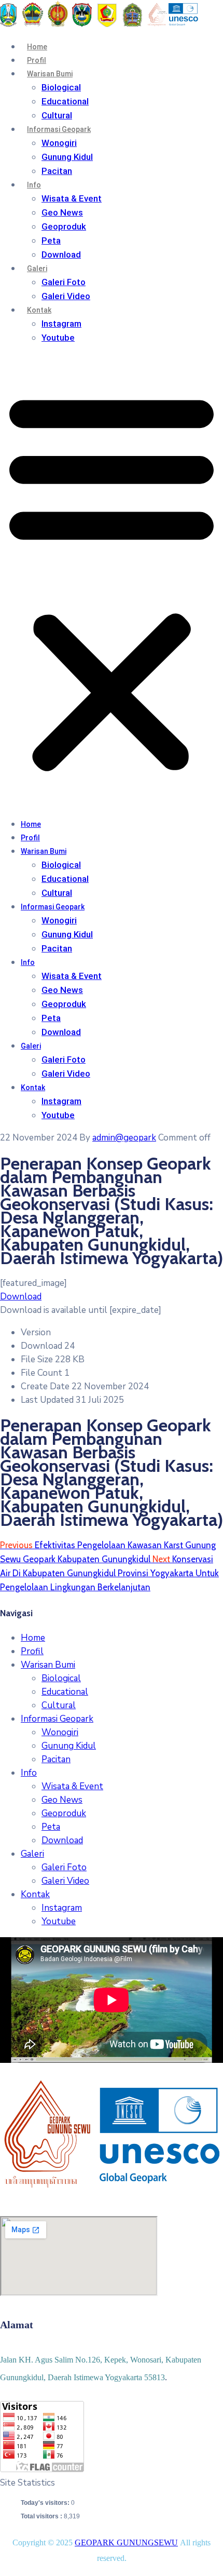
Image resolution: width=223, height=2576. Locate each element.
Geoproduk (64, 226)
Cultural (57, 115)
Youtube (58, 338)
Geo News (62, 212)
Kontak (39, 310)
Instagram (61, 324)
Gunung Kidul (67, 157)
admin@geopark (124, 1138)
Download (61, 254)
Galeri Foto (64, 282)
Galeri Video (66, 296)
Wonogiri (59, 143)
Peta (51, 240)
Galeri (37, 269)
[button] (112, 581)
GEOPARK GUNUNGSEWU (126, 2543)
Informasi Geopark (59, 129)
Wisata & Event (72, 198)
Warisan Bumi (50, 74)
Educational (65, 101)
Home (37, 47)
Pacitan (57, 171)
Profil (37, 60)
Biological (61, 87)
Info (34, 185)
